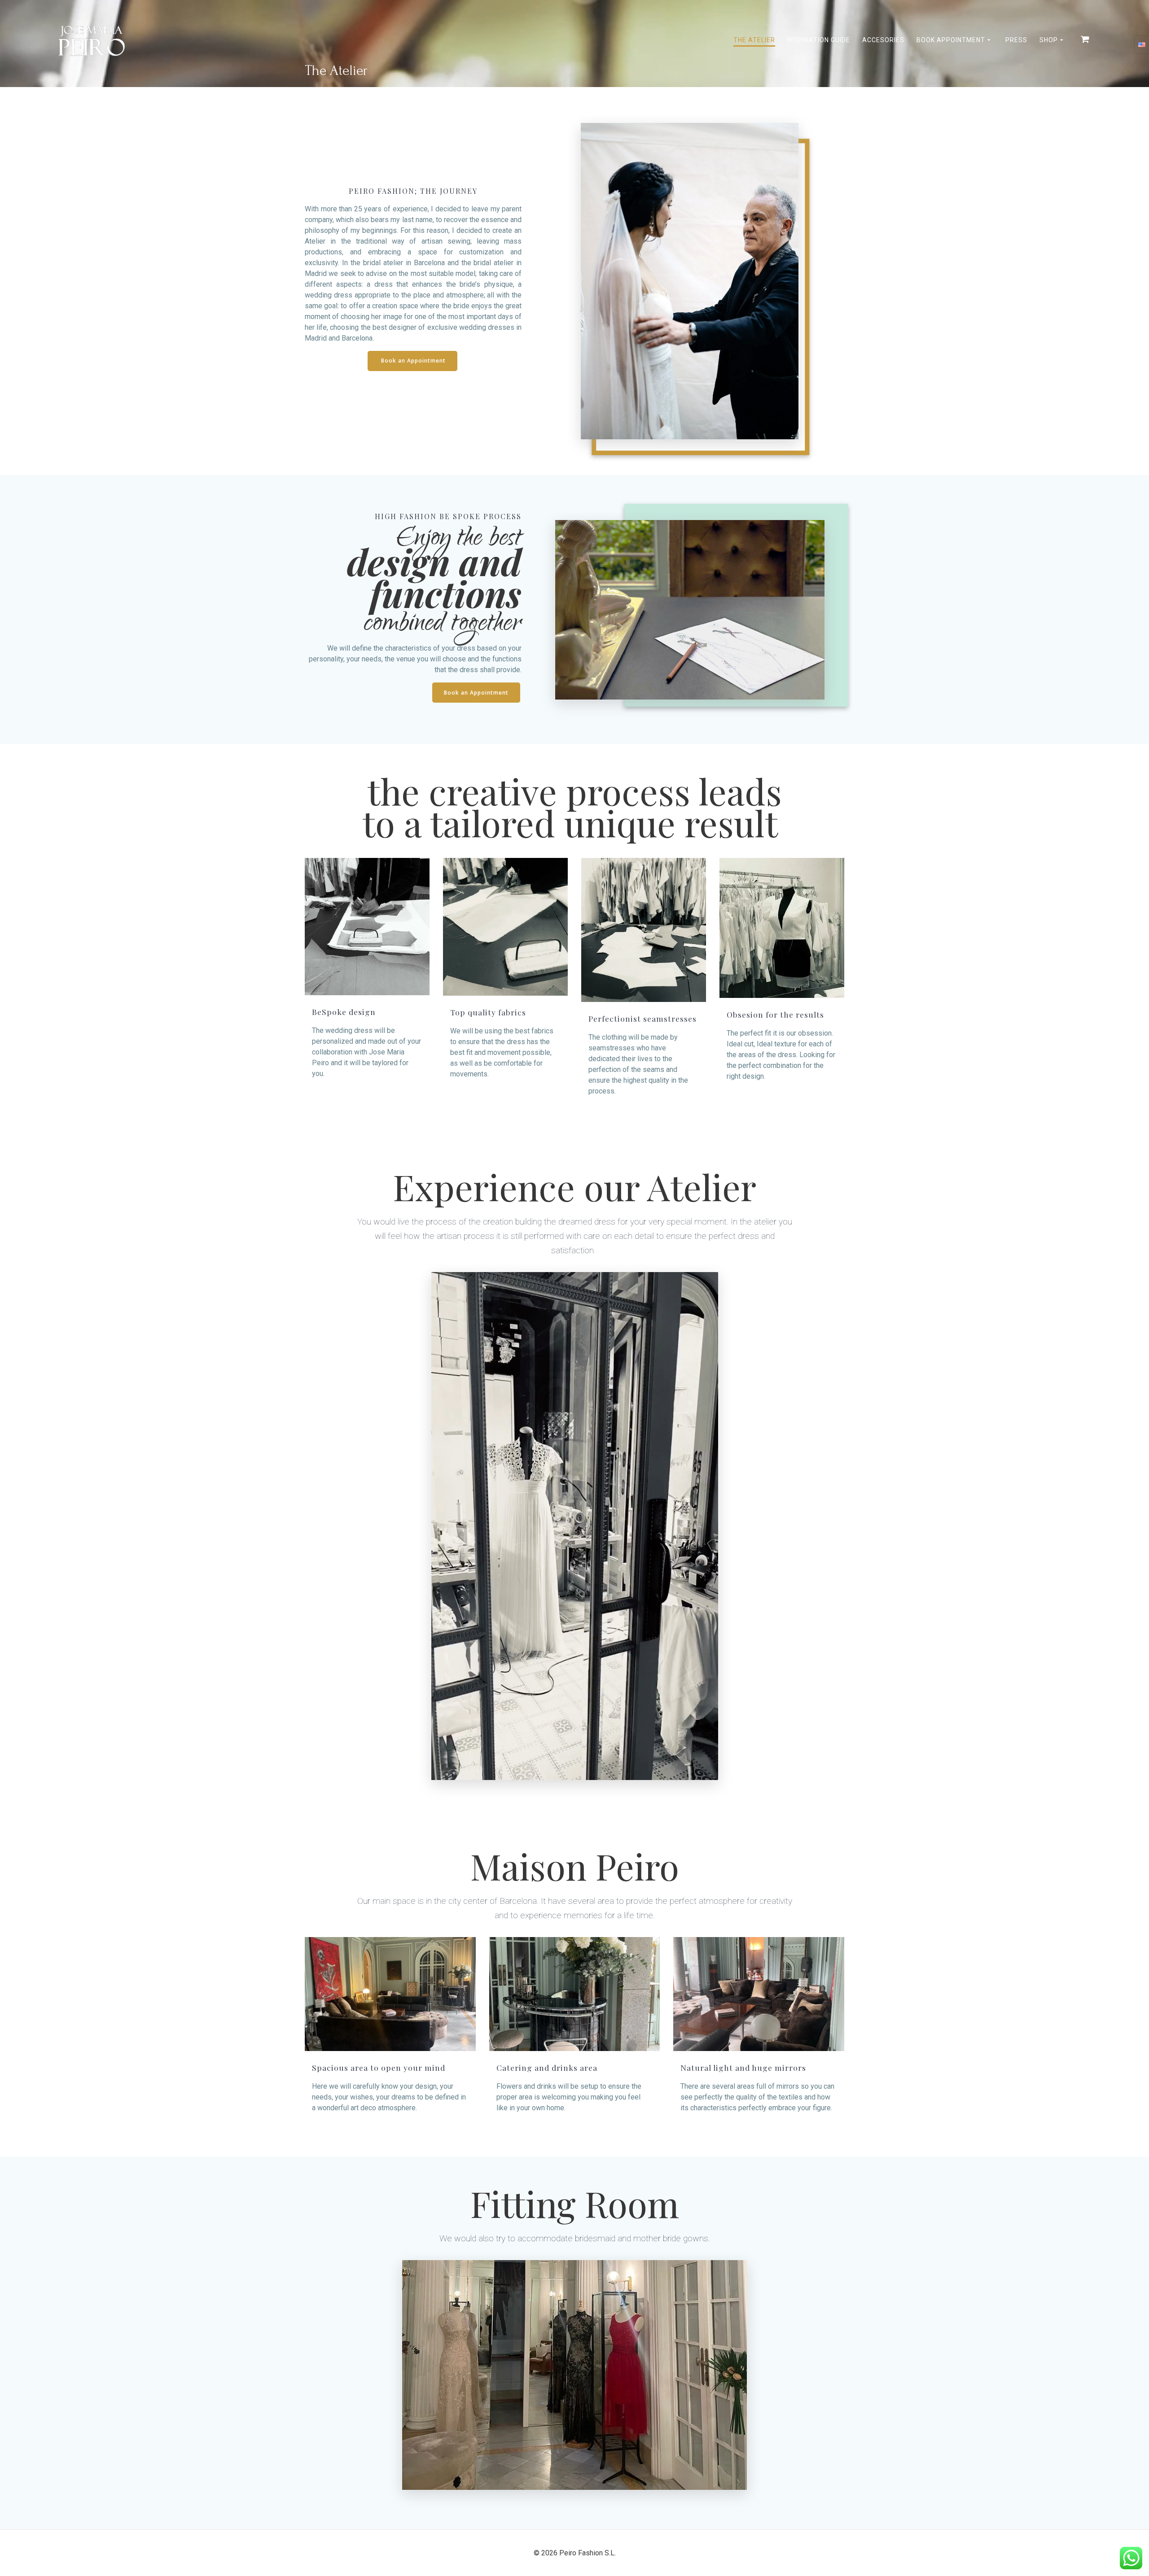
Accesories (883, 40)
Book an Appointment (413, 361)
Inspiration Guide (819, 40)
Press (1016, 40)
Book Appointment (951, 40)
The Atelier (754, 40)
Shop (1049, 40)
